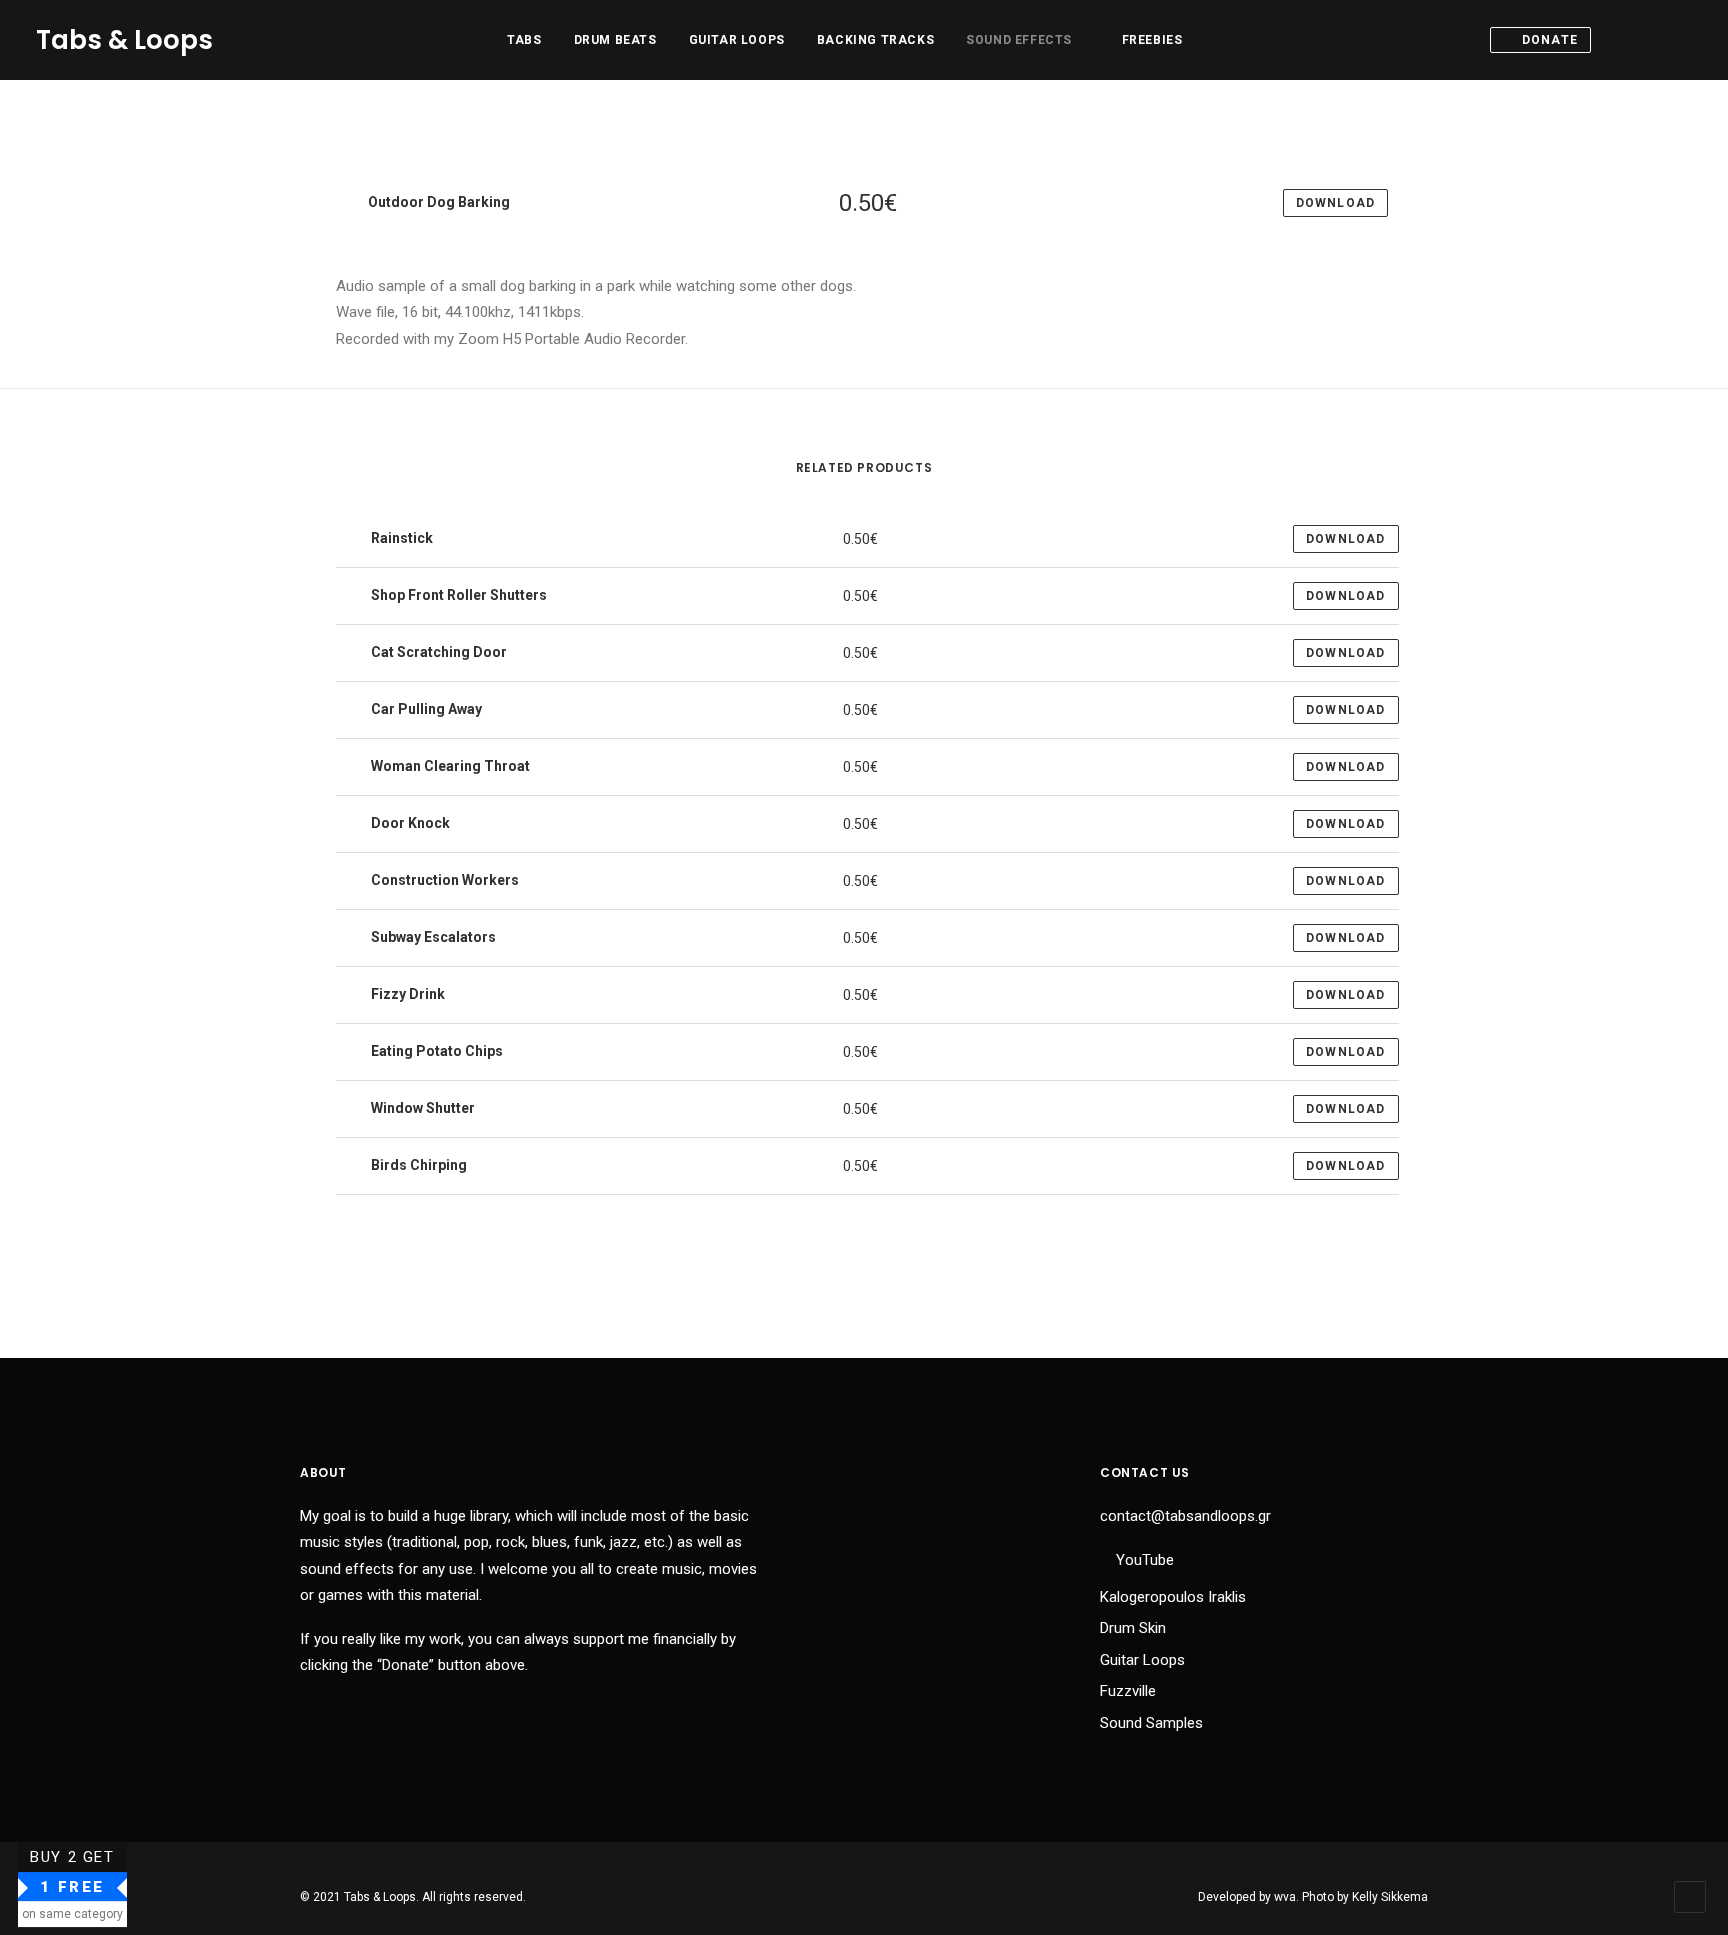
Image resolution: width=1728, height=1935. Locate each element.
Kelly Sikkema (1390, 1897)
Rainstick (400, 538)
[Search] (1649, 40)
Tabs (524, 40)
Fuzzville (1128, 1691)
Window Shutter (421, 1108)
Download (1346, 539)
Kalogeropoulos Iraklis (1173, 1597)
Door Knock (409, 823)
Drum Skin (1133, 1628)
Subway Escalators (432, 937)
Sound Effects (1019, 40)
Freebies (1152, 40)
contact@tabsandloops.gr (1185, 1516)
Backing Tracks (875, 40)
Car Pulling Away (425, 709)
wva (1285, 1897)
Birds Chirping (417, 1165)
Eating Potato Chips (435, 1051)
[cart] (1677, 40)
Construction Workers (443, 880)
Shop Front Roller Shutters (457, 595)
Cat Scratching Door (437, 652)
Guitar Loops (737, 40)
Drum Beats (615, 40)
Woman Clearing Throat (449, 766)
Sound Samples (1151, 1723)
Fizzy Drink (406, 994)
